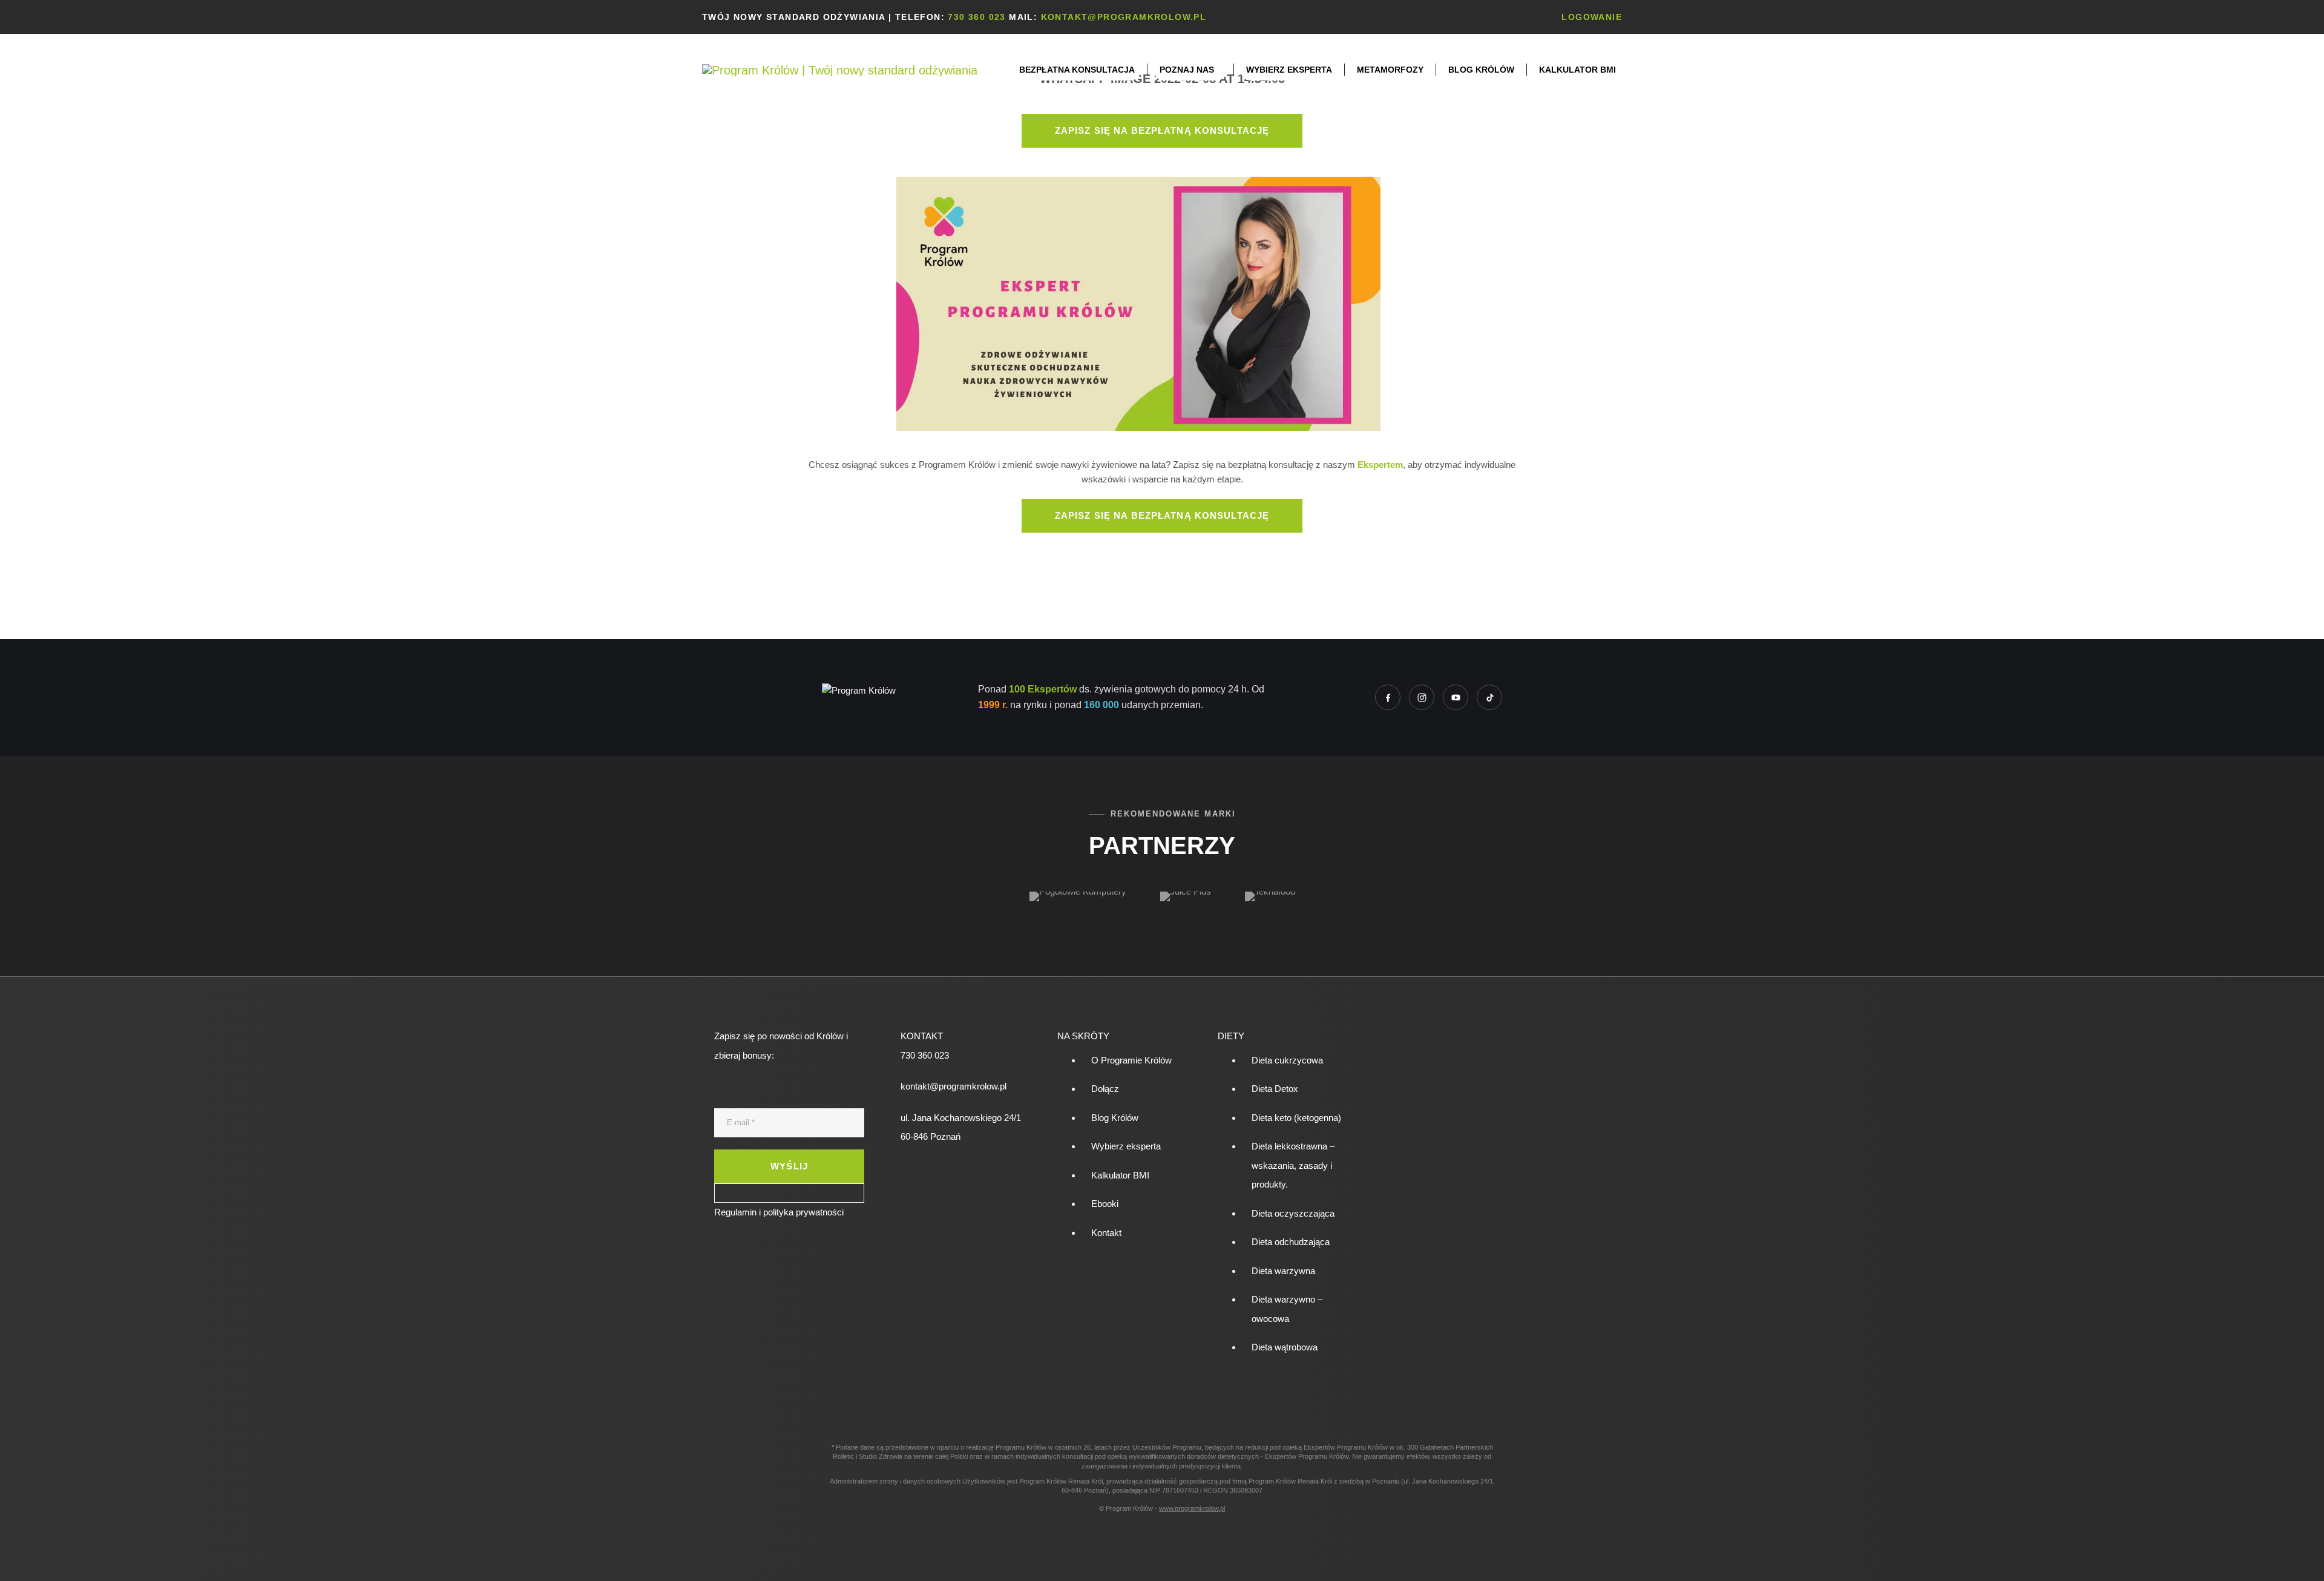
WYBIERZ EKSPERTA (1289, 70)
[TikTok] (1489, 697)
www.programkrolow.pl (1192, 1508)
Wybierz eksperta (1126, 1146)
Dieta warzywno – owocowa (1287, 1309)
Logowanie (1592, 17)
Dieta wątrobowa (1285, 1347)
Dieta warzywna (1283, 1271)
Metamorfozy (1390, 70)
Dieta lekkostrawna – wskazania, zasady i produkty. (1293, 1165)
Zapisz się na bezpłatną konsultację (1162, 130)
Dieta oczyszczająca (1293, 1213)
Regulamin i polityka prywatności (779, 1212)
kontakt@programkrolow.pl (1124, 17)
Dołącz (1105, 1089)
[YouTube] (1456, 697)
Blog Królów (1481, 70)
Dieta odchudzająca (1291, 1242)
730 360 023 (977, 17)
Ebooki (1105, 1204)
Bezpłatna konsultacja (1077, 70)
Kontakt (1106, 1233)
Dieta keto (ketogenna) (1296, 1118)
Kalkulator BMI (1577, 70)
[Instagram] (1422, 697)
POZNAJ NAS (1187, 70)
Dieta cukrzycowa (1287, 1060)
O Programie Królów (1131, 1060)
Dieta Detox (1275, 1089)
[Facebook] (1388, 697)
